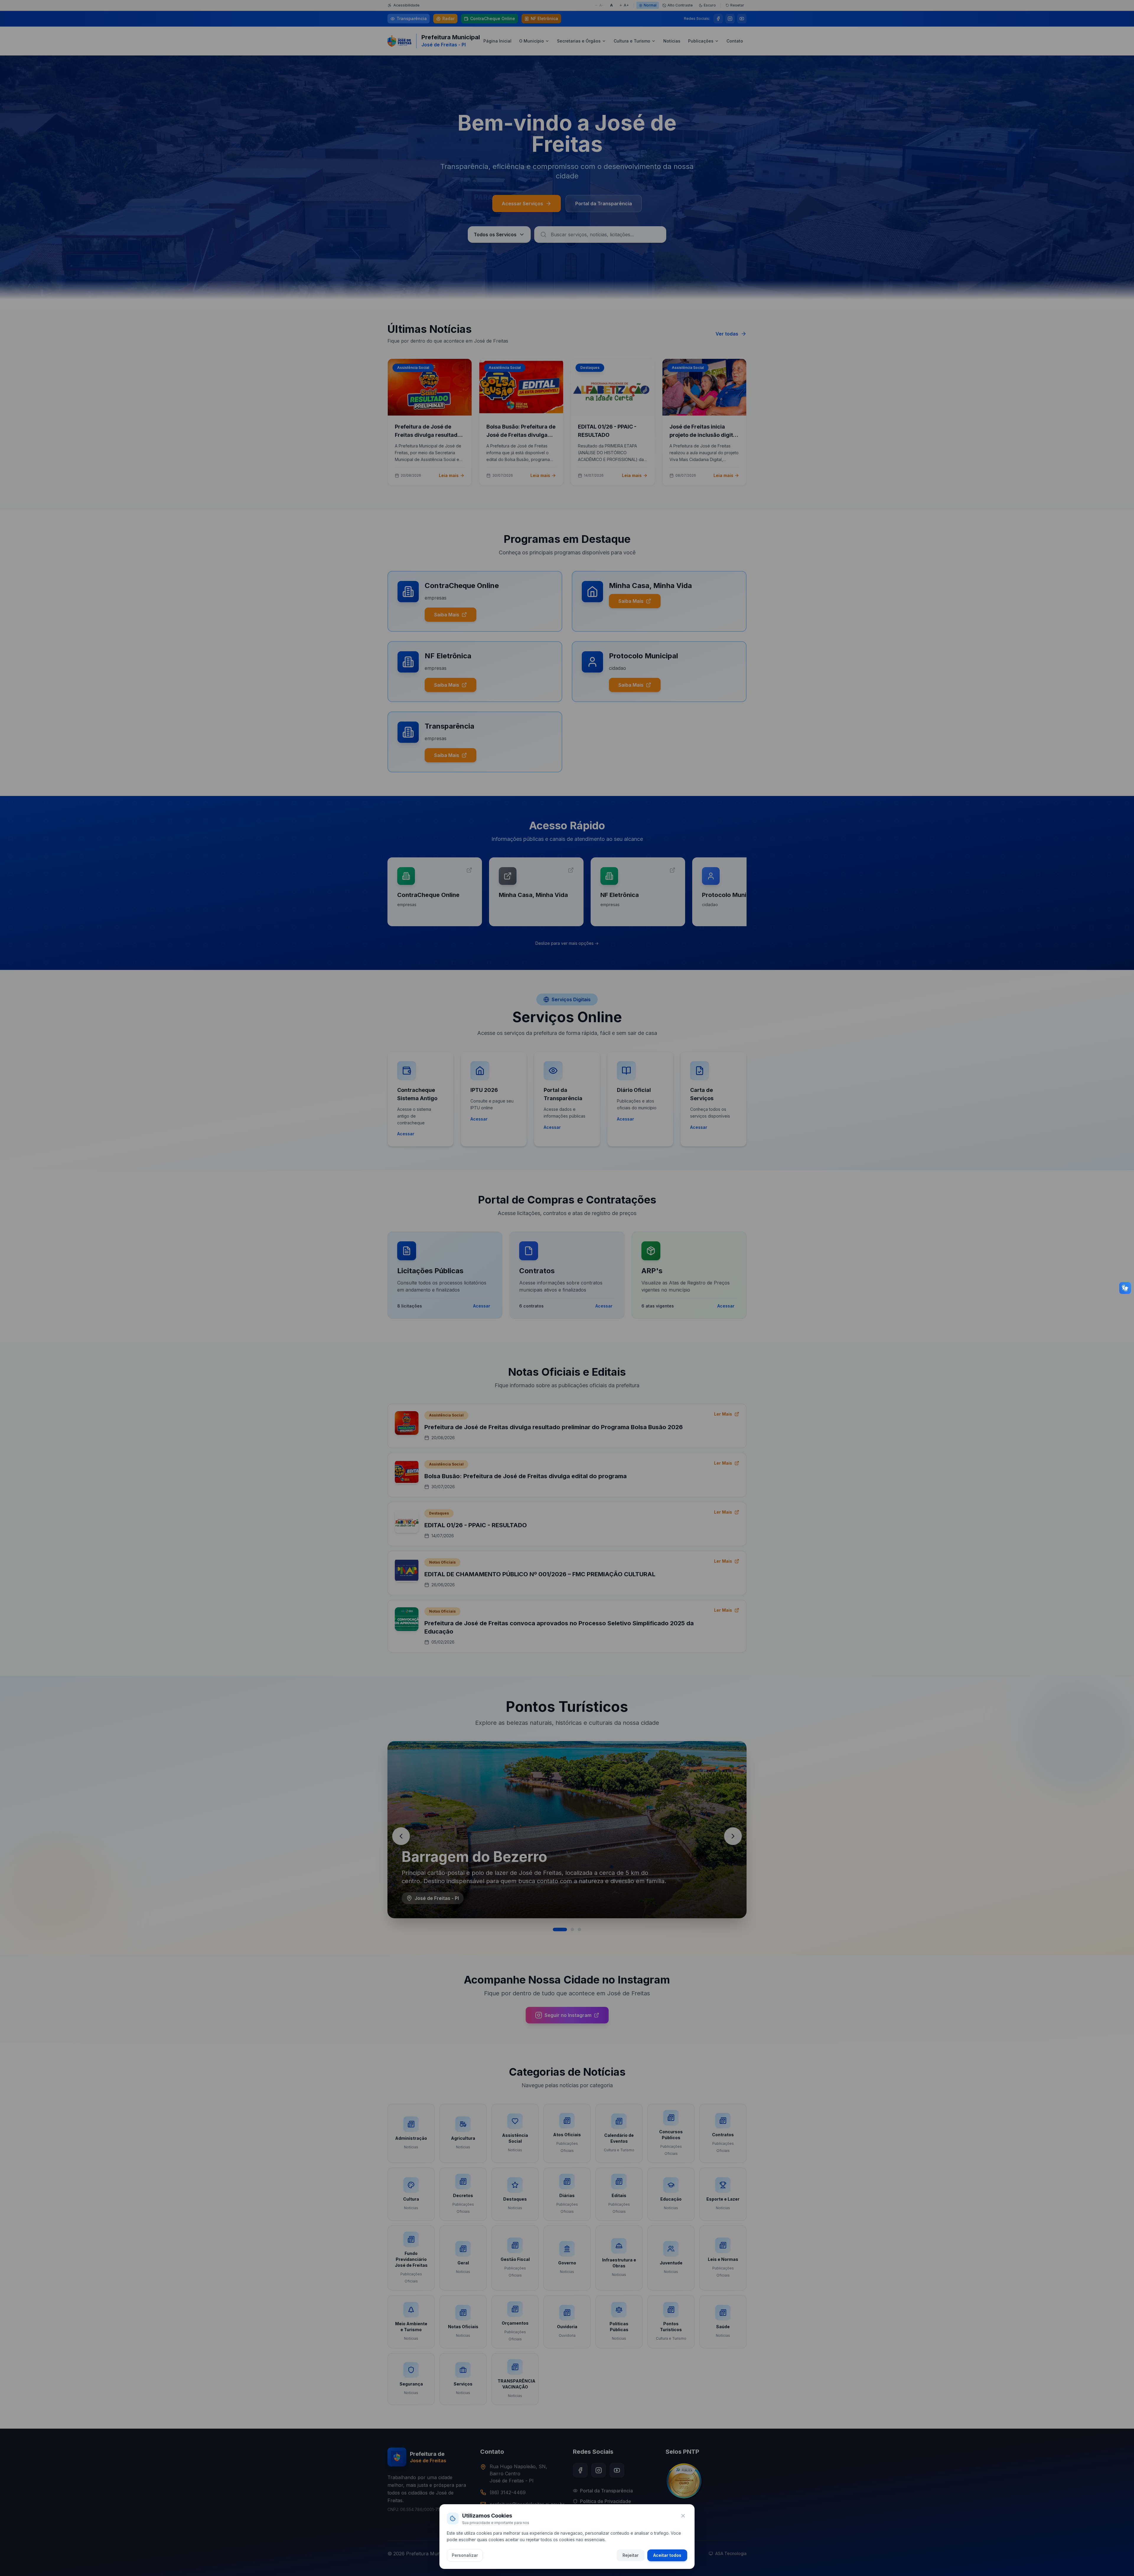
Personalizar (465, 2555)
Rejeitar (630, 2555)
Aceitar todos (667, 2555)
